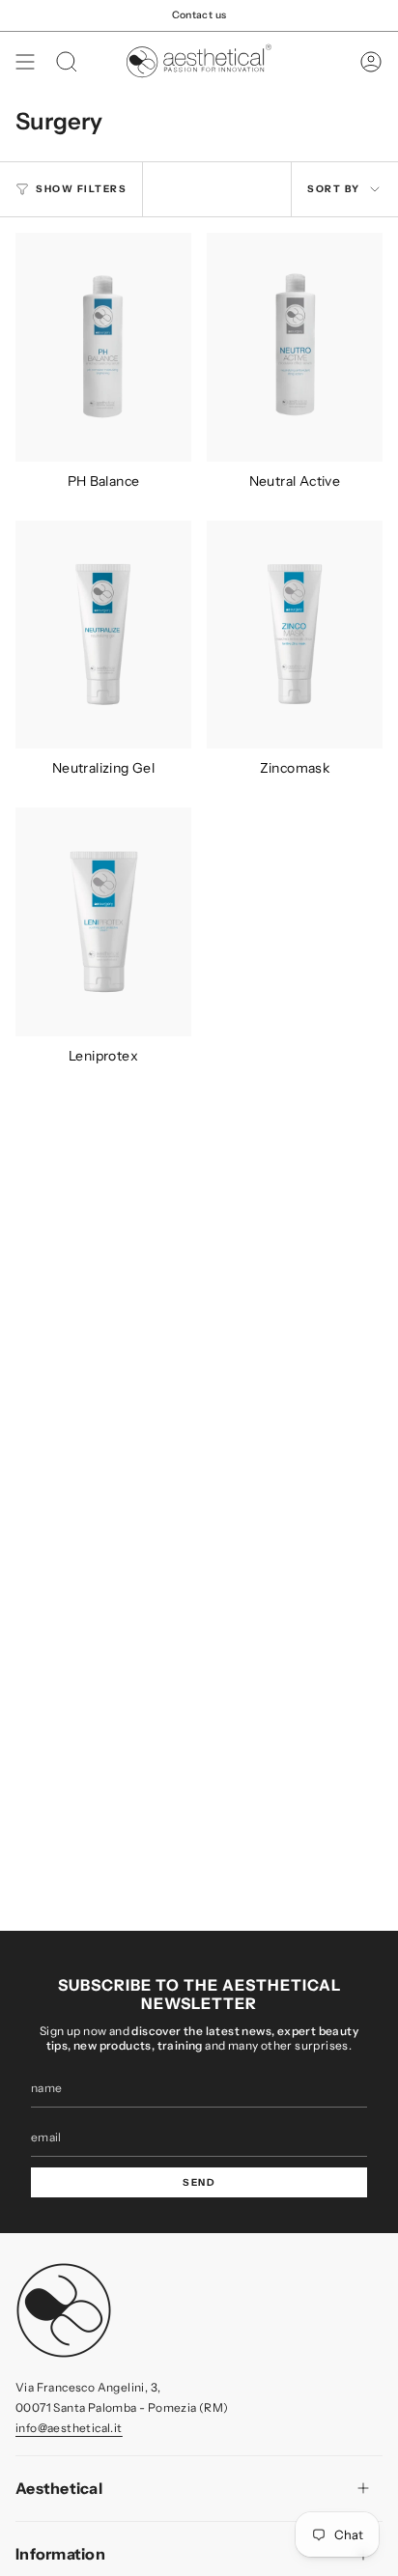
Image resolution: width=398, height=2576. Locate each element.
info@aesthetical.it (69, 2428)
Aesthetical (59, 2488)
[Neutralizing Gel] (103, 635)
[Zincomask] (295, 635)
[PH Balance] (103, 347)
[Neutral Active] (295, 347)
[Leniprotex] (103, 922)
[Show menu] (25, 62)
